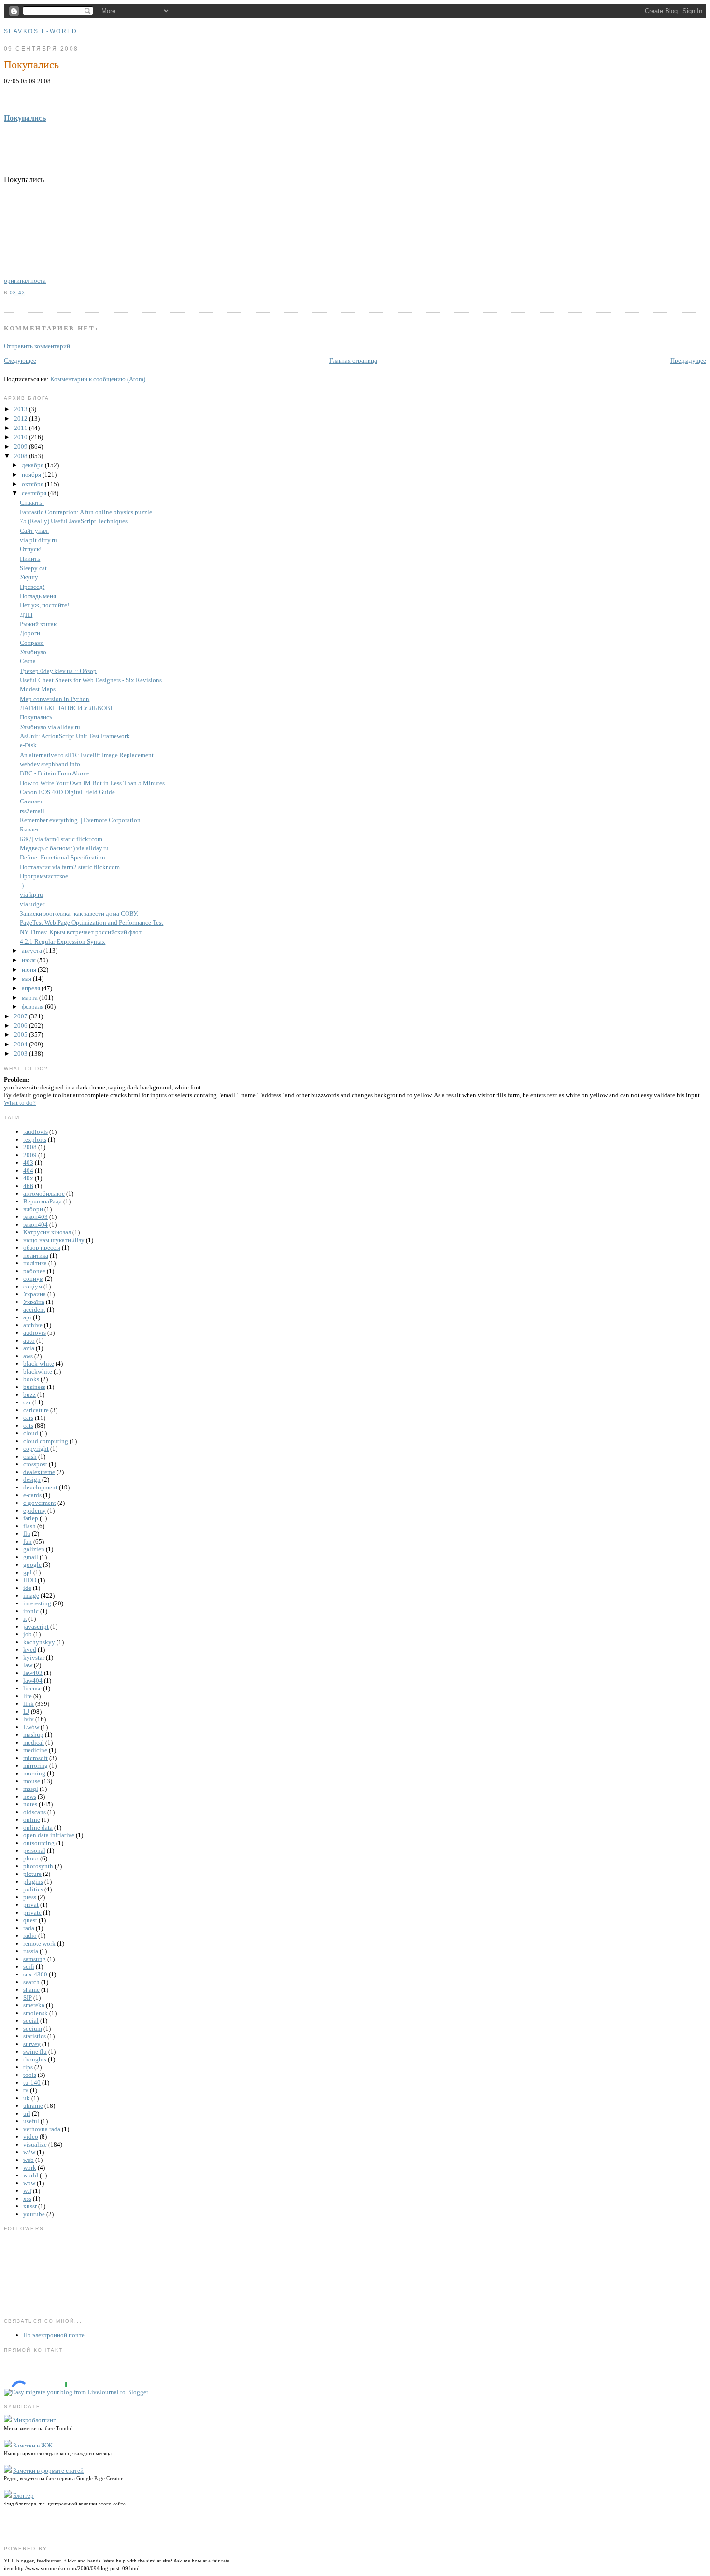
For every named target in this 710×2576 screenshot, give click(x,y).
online (32, 1820)
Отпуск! (31, 549)
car (27, 1402)
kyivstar (34, 1657)
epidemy (35, 1510)
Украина (35, 1294)
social (31, 2021)
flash (29, 1526)
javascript (36, 1626)
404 (28, 1170)
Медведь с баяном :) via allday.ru (64, 848)
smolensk (35, 2013)
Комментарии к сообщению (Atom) (98, 379)
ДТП (26, 615)
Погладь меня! (39, 596)
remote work (39, 1943)
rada (29, 1928)
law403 (33, 1673)
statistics (35, 2036)
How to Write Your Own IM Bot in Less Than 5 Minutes (92, 783)
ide (27, 1588)
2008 (21, 456)
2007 (21, 1016)
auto (29, 1340)
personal (34, 1851)
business (34, 1387)
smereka (34, 2005)
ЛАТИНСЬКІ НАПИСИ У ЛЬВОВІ (66, 708)
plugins (33, 1882)
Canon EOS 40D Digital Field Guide (67, 792)
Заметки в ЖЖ (33, 2445)
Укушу (29, 577)
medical (34, 1742)
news (30, 1796)
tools (30, 2075)
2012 (21, 419)
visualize (35, 2144)
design (32, 1480)
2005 (21, 1035)
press (30, 1897)
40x (28, 1178)
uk (27, 2098)
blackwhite (38, 1371)
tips (28, 2067)
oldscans (35, 1812)
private (32, 1912)
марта (30, 997)
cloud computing (46, 1441)
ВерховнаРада (43, 1201)
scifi (29, 1967)
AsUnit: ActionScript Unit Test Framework (75, 736)
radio (30, 1936)
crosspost (35, 1464)
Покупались (31, 64)
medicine (35, 1750)
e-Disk (28, 745)
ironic (31, 1611)
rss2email (32, 811)
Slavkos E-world (41, 31)
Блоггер (23, 2496)
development (40, 1487)
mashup (33, 1735)
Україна (34, 1302)
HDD (30, 1580)
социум (33, 1279)
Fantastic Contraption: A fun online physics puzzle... (88, 512)
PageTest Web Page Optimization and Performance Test (92, 923)
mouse (32, 1781)
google (32, 1565)
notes (30, 1804)
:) (22, 885)
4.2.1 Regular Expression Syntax (63, 941)
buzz (29, 1395)
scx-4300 (35, 1974)
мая (27, 979)
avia (29, 1348)
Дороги (30, 633)
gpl (28, 1572)
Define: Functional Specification (63, 857)
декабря (33, 465)
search (31, 1982)
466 (28, 1186)
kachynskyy (39, 1642)
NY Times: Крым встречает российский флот (81, 932)
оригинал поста (25, 280)
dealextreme (39, 1472)
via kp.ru (31, 894)
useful (31, 2121)
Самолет (31, 801)
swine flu (35, 2052)
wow (29, 2183)
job (28, 1634)
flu (27, 1534)
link (28, 1704)
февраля (33, 1007)
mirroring (35, 1766)
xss (27, 2198)
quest (30, 1920)
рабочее (34, 1271)
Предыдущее (688, 361)
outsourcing (39, 1843)
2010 (21, 437)
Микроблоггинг (34, 2420)
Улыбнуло (33, 652)
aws (28, 1356)
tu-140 (32, 2082)
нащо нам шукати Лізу (54, 1240)
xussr (30, 2206)
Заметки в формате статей (48, 2470)
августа (33, 951)
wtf (27, 2191)
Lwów (31, 1727)
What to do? (20, 1103)
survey (32, 2044)
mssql (31, 1789)
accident (34, 1309)
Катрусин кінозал (47, 1232)
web (28, 2160)
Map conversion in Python (55, 699)
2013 (21, 409)
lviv (28, 1719)
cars (28, 1418)
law (28, 1665)
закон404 (35, 1224)
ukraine (33, 2106)
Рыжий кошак (38, 624)
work (30, 2168)
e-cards (32, 1495)
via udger (32, 904)
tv (26, 2090)
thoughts (35, 2059)
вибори (33, 1209)
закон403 (35, 1217)
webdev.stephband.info (50, 764)
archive (33, 1325)
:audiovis (35, 1132)
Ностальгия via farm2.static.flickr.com (70, 867)
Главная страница (353, 361)
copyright (36, 1449)
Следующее (20, 361)
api (27, 1317)
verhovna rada (42, 2129)
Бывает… (33, 829)
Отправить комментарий (37, 346)
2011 (21, 428)
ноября (32, 475)
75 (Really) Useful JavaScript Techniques (74, 521)
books (31, 1379)
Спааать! (32, 503)
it (25, 1619)
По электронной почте (54, 2335)
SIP (28, 1997)
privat (31, 1905)
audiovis (35, 1333)
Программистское (44, 876)
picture (32, 1874)
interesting (37, 1603)
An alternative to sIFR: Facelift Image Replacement (87, 755)
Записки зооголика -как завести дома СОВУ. (79, 913)
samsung (35, 1959)
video (31, 2137)
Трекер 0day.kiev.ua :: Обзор (58, 671)
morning (34, 1773)
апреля (32, 988)
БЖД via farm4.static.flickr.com (61, 839)
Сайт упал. (34, 531)
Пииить (30, 559)
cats (28, 1425)
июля (29, 960)
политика (36, 1255)
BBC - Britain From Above (55, 773)
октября (33, 484)
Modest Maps (38, 689)
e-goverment (40, 1503)
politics (33, 1889)
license (32, 1688)
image (31, 1596)
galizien (34, 1549)
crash (30, 1456)
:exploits (35, 1139)
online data (38, 1827)
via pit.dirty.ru (38, 540)
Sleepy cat (33, 568)
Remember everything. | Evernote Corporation (80, 820)
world (31, 2175)
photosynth (38, 1866)
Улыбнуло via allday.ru (50, 727)
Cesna (28, 661)
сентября (35, 493)
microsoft (35, 1758)
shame (31, 1990)
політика (35, 1263)
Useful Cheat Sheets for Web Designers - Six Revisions (91, 680)
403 (28, 1163)
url (27, 2113)
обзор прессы (42, 1248)
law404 (33, 1681)
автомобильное (44, 1194)
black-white (39, 1364)
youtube (34, 2214)
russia (31, 1951)
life (28, 1696)
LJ (26, 1711)
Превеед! (32, 587)
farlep (31, 1518)
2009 (21, 447)
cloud (31, 1433)
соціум (33, 1286)
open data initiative (49, 1835)
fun (28, 1541)
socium (33, 2028)
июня (30, 969)
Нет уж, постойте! (44, 605)
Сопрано (32, 643)
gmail (31, 1557)
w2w (29, 2152)
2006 (21, 1025)
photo (31, 1858)
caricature (36, 1410)
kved (30, 1650)
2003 (21, 1053)
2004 (21, 1044)
